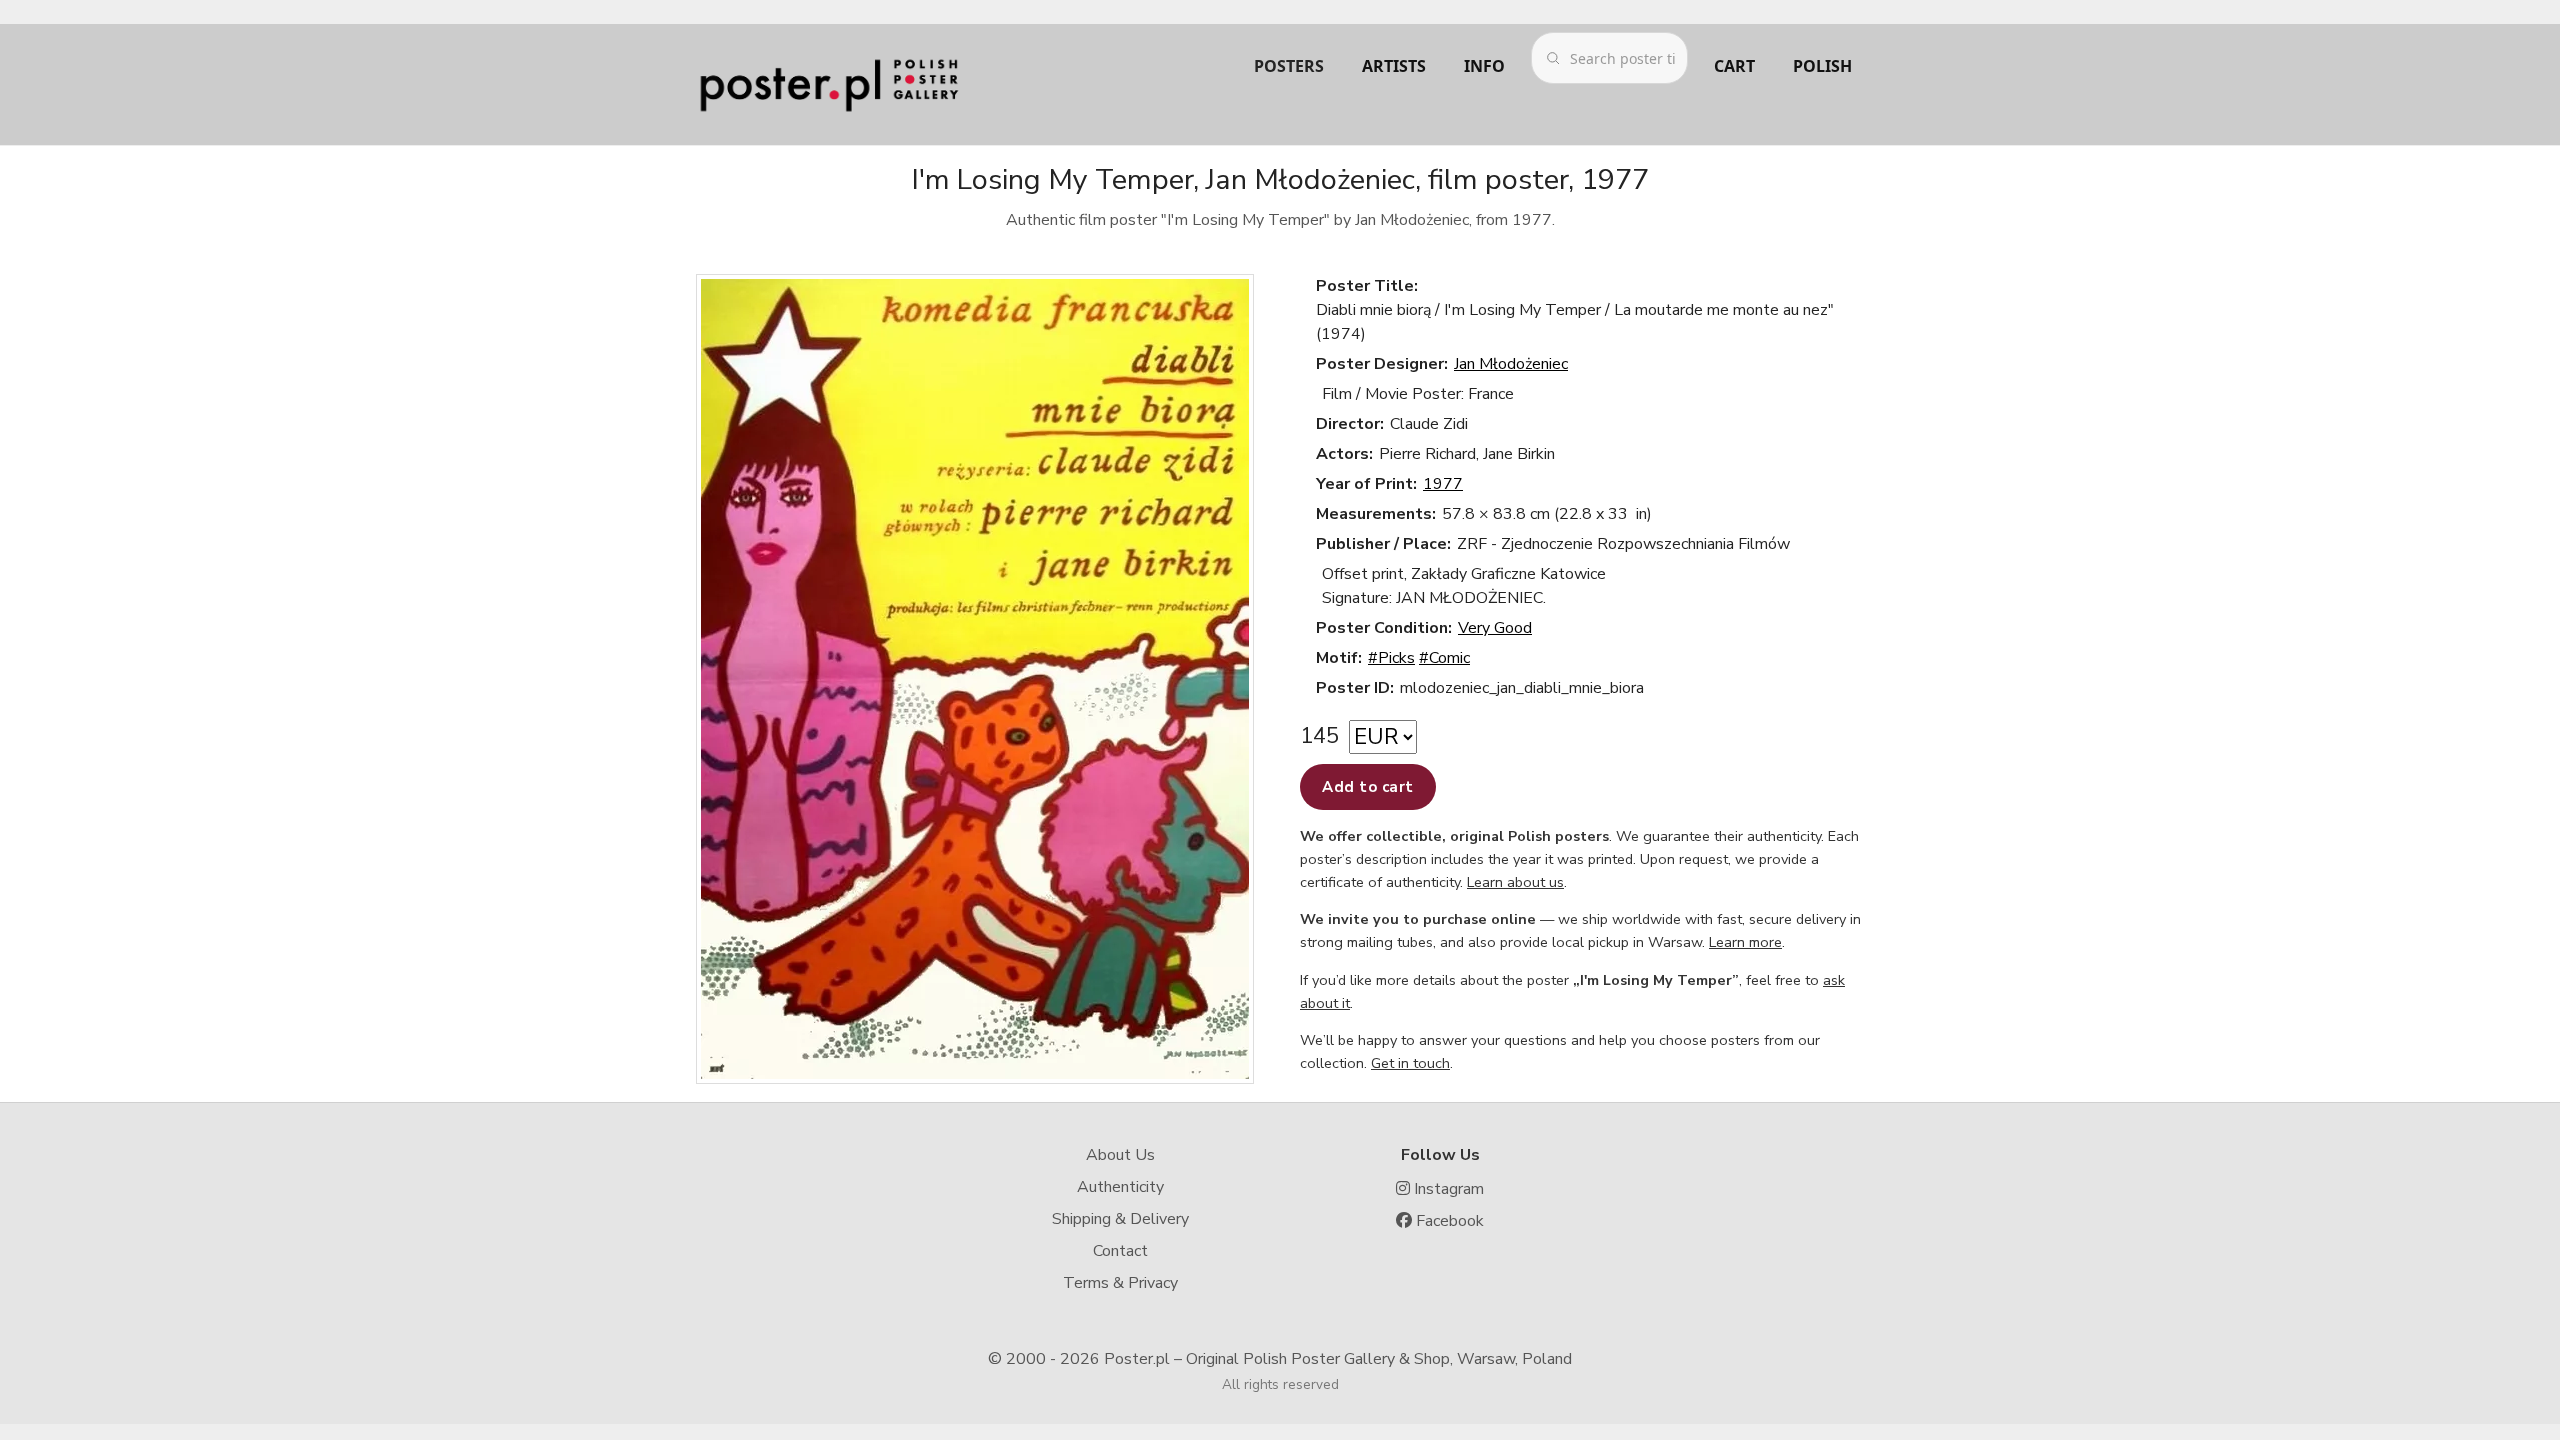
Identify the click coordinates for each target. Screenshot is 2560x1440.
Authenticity (1120, 1187)
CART (1734, 66)
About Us (1120, 1155)
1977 (1443, 484)
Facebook (1448, 1221)
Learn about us (1515, 882)
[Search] (1553, 58)
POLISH (1822, 66)
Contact (1120, 1251)
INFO (1484, 66)
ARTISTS (1394, 66)
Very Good (1495, 628)
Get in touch (1410, 1063)
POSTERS (1289, 66)
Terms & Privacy (1120, 1283)
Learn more (1745, 942)
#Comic (1444, 658)
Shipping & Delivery (1120, 1219)
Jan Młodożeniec (1511, 364)
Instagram (1447, 1189)
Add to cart (1368, 787)
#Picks (1391, 658)
